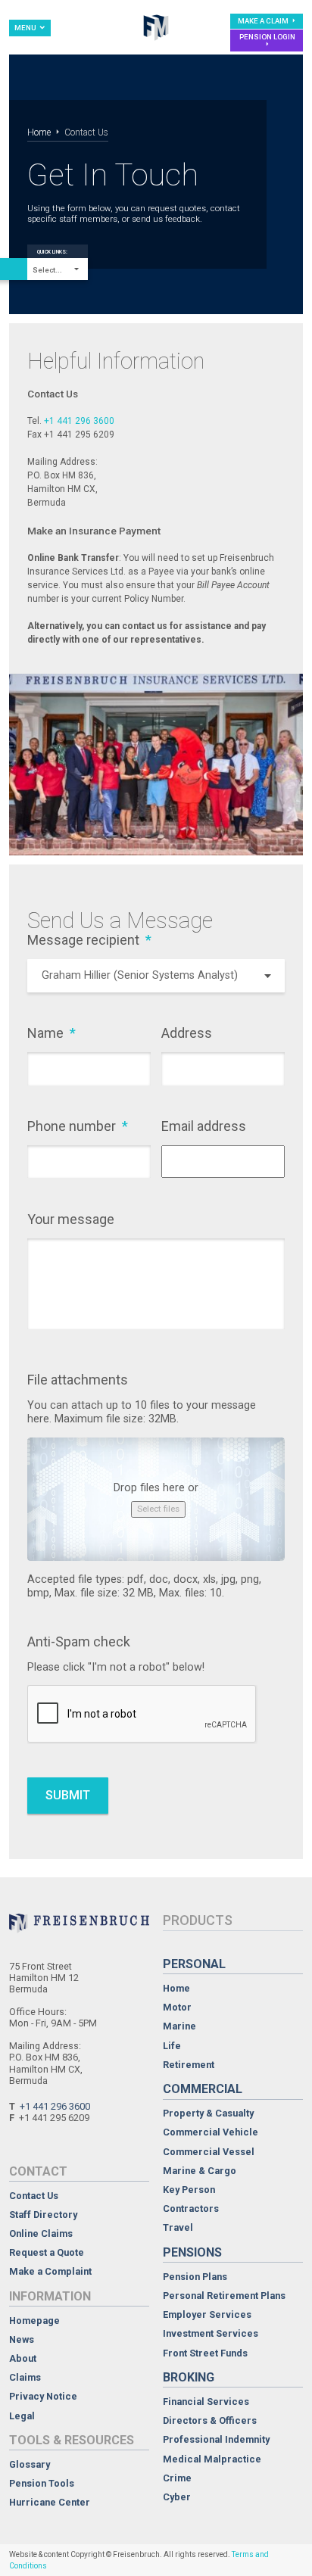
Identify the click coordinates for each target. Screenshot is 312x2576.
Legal (22, 2417)
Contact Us (34, 2196)
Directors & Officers (210, 2421)
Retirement (189, 2065)
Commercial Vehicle (211, 2133)
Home (39, 132)
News (22, 2340)
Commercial (203, 2089)
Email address (204, 1126)
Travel (178, 2228)
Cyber (177, 2498)
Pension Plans (195, 2277)
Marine (179, 2027)
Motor (177, 2008)
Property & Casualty (208, 2114)
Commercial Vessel (209, 2152)
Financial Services (206, 2402)
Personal (194, 1964)
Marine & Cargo (200, 2171)
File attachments (78, 1380)
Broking (189, 2377)
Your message (71, 1219)
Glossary (30, 2465)
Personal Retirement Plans (224, 2296)
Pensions (192, 2252)
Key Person (189, 2190)
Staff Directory (43, 2215)
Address (187, 1033)
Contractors (191, 2209)
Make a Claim (264, 21)
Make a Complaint (50, 2272)
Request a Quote (47, 2253)
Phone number (78, 1126)
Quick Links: (52, 252)
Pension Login (267, 37)
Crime (177, 2479)
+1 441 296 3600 (79, 421)
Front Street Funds (205, 2354)
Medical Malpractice (212, 2460)
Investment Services (211, 2334)
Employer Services (207, 2315)
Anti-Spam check (79, 1642)
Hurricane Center (50, 2503)
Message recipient (89, 940)
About (23, 2359)
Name (51, 1033)
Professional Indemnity (216, 2440)
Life (172, 2046)
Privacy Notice (43, 2397)
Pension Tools (42, 2484)
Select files (158, 1509)
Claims (25, 2378)
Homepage (34, 2321)
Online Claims (41, 2234)
